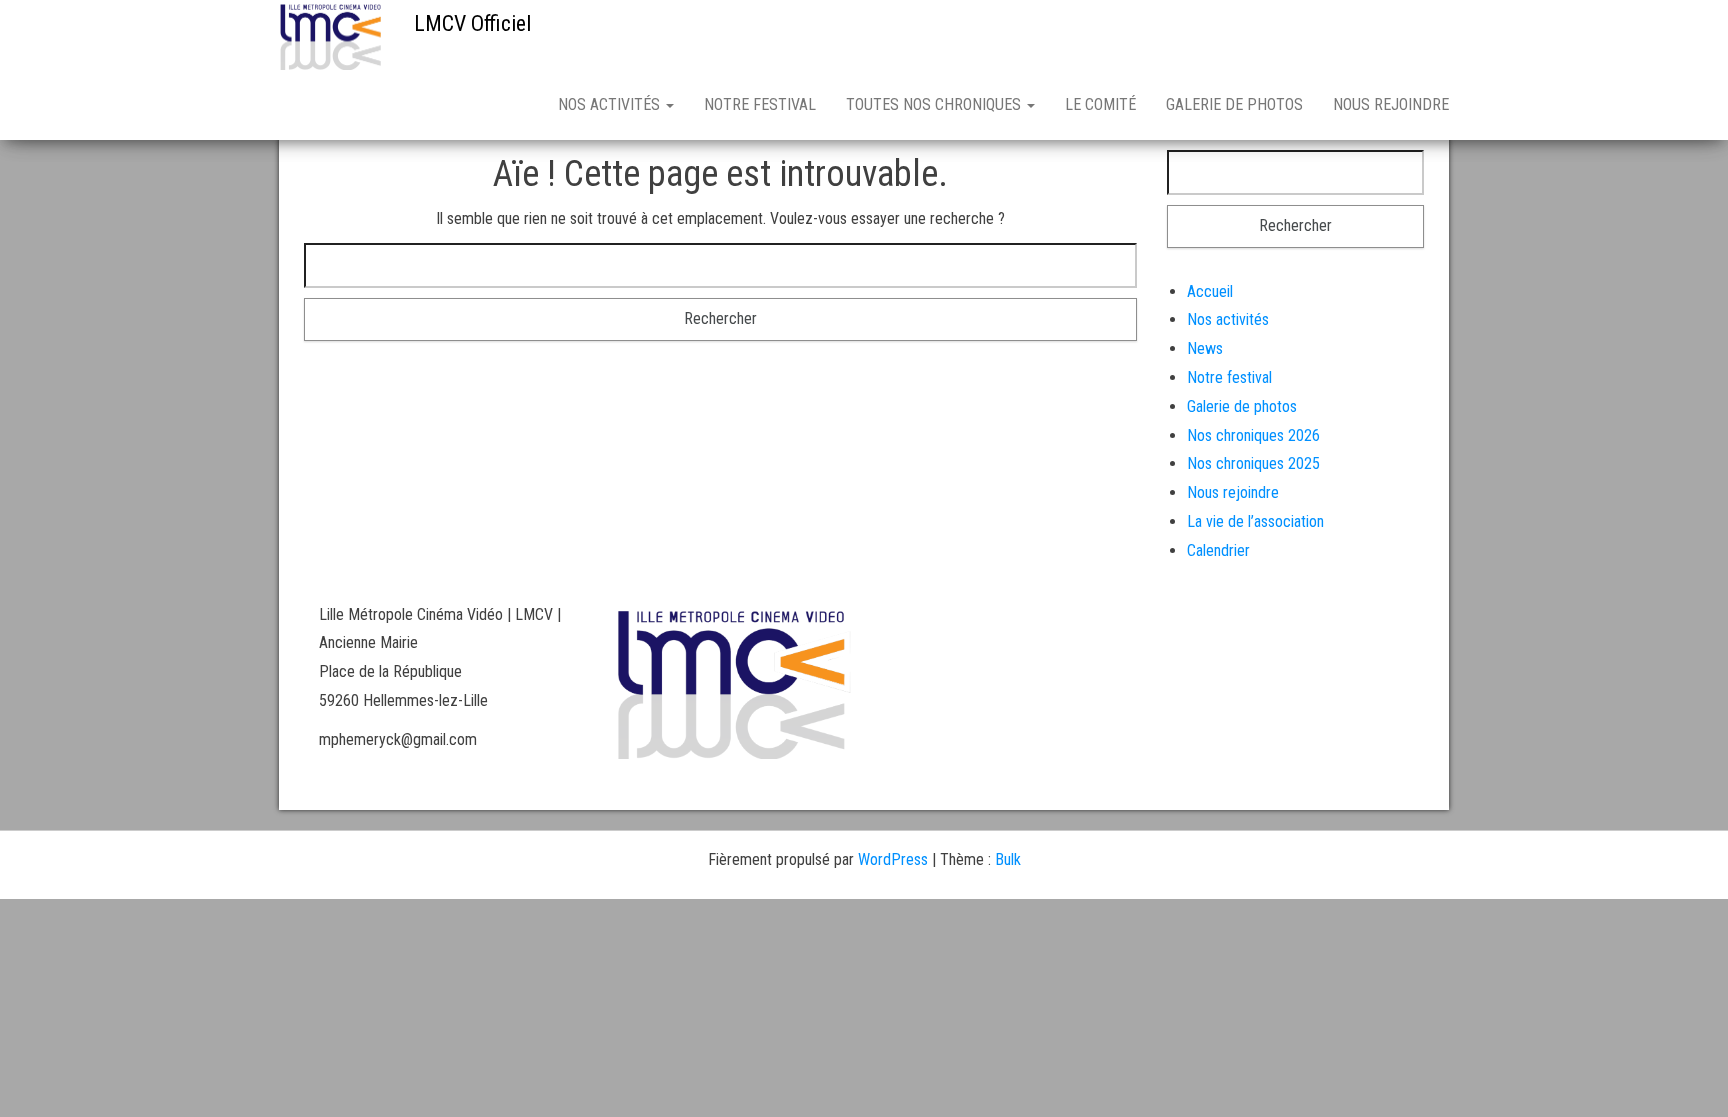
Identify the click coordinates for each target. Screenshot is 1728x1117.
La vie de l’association (1255, 521)
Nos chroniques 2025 (1253, 463)
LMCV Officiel (472, 23)
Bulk (1008, 859)
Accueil (1210, 291)
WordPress (893, 859)
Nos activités (611, 104)
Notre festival (760, 104)
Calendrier (1218, 550)
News (1205, 348)
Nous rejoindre (1391, 104)
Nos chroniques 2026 (1253, 435)
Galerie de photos (1234, 104)
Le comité (1100, 104)
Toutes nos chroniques (935, 104)
